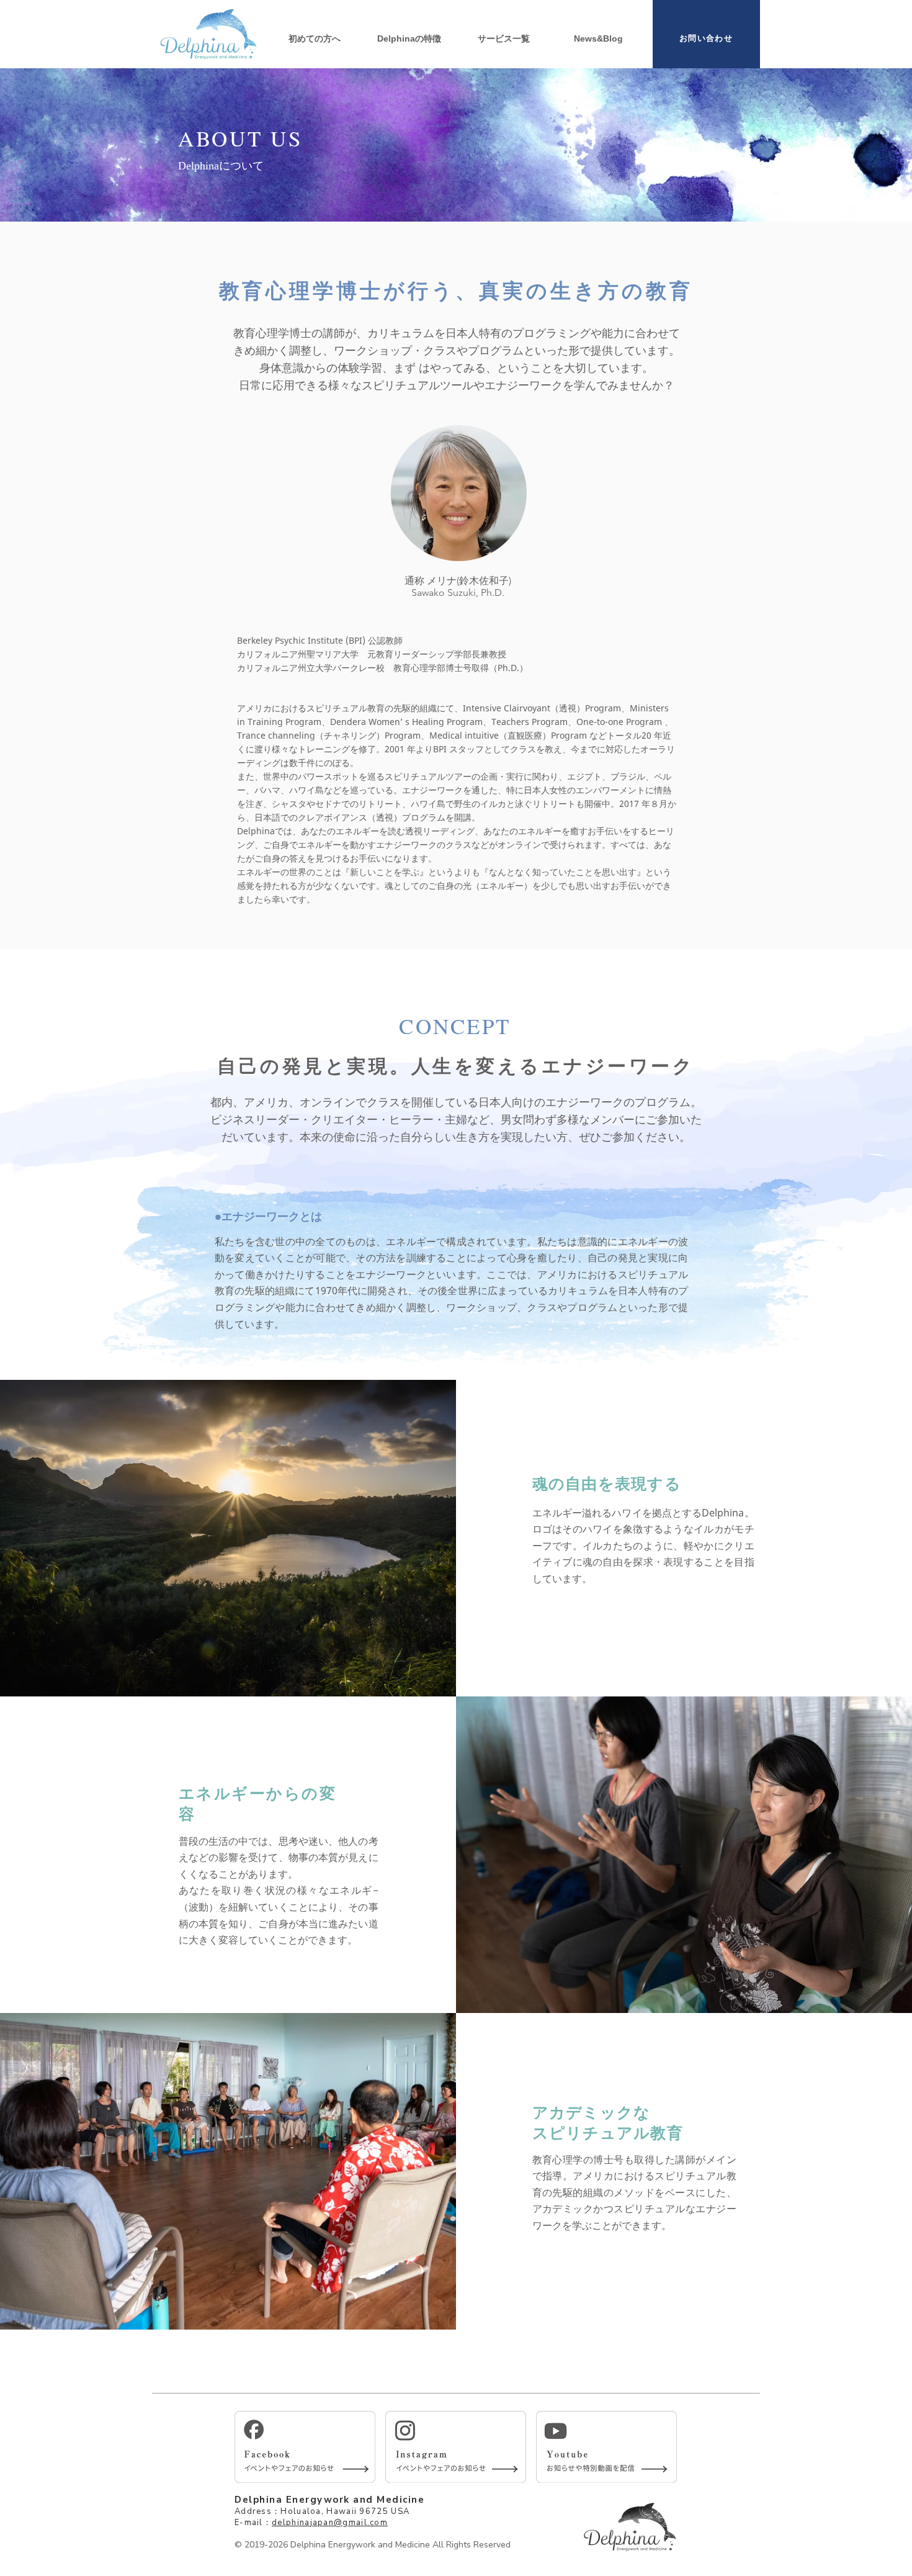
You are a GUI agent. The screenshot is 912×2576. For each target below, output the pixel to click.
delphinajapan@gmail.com (330, 2523)
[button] (504, 38)
